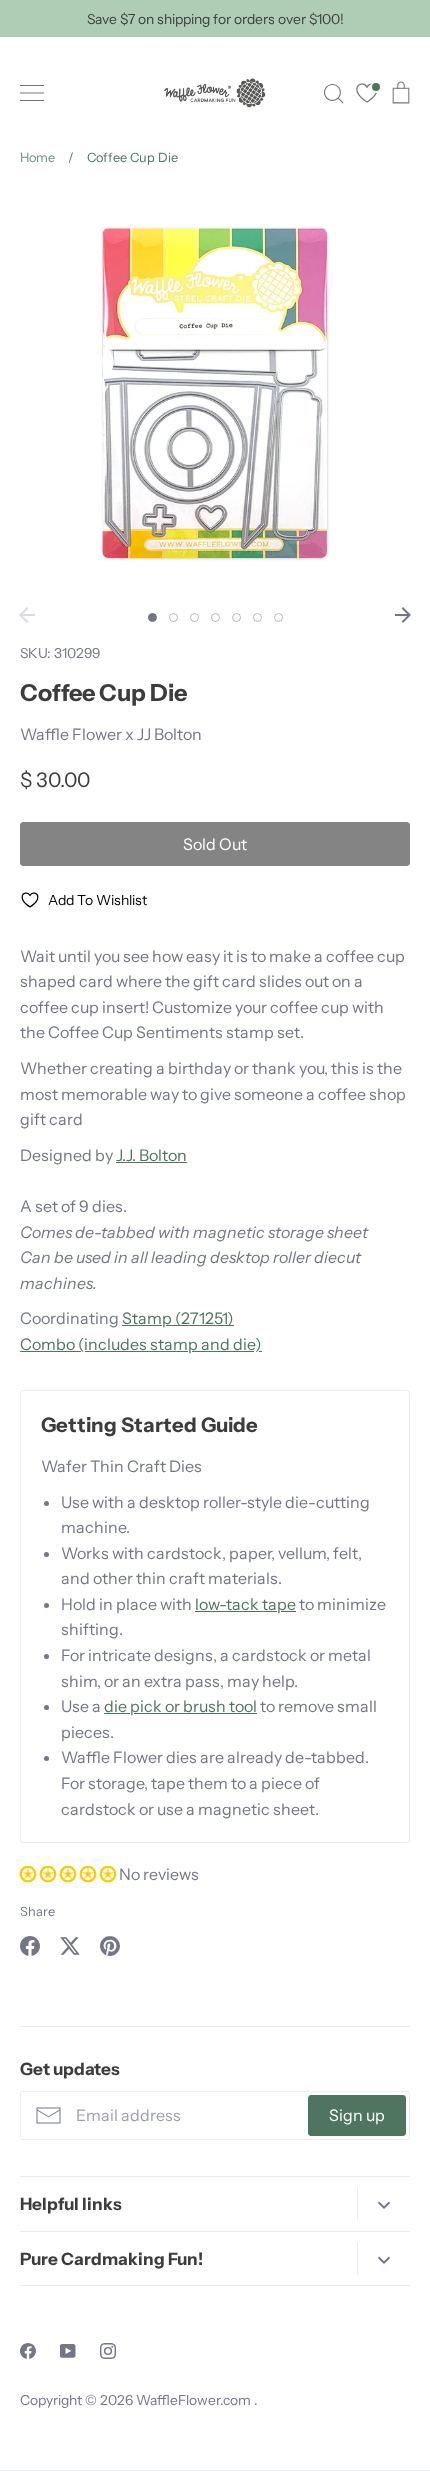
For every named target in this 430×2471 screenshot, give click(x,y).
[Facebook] (28, 2351)
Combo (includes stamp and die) (141, 1344)
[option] (215, 393)
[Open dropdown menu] (383, 2203)
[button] (69, 1874)
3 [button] (194, 617)
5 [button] (236, 617)
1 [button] (152, 617)
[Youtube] (68, 2351)
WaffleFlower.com (195, 2400)
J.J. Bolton (151, 1155)
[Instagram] (108, 2351)
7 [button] (278, 617)
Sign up (357, 2115)
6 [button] (257, 617)
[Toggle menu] (32, 93)
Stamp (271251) (178, 1318)
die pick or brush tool (180, 1706)
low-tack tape (245, 1604)
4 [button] (215, 617)
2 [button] (173, 617)
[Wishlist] (367, 95)
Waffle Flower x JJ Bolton (111, 734)
